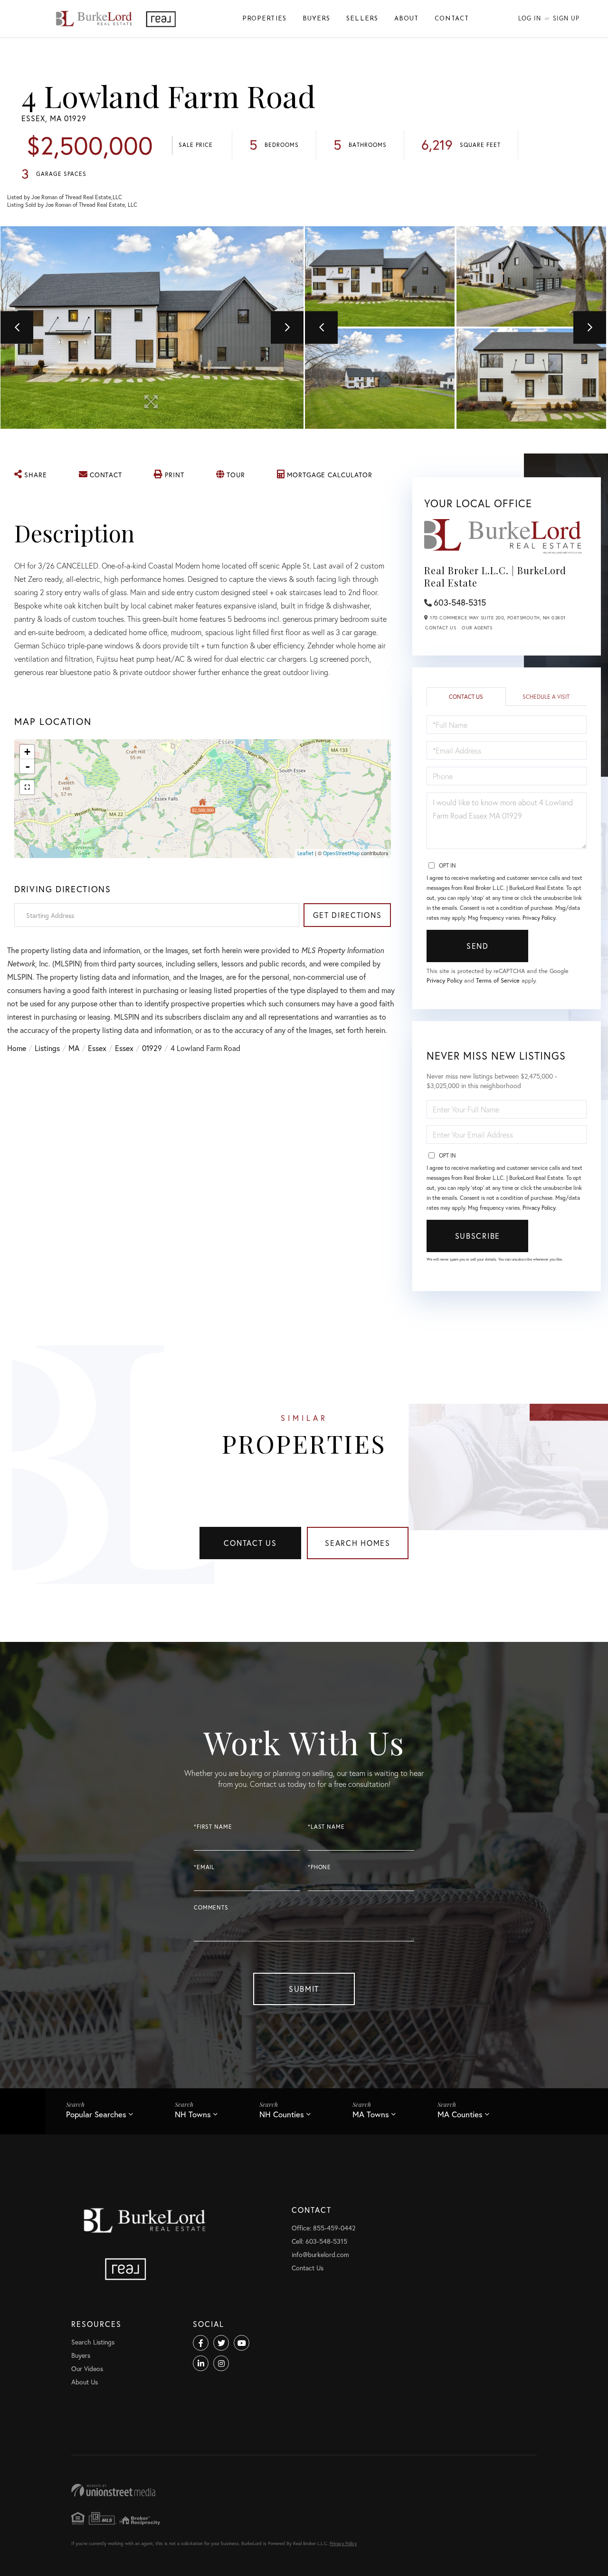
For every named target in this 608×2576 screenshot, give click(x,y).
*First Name (213, 1827)
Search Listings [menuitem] (93, 2342)
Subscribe (478, 1236)
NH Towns (193, 2114)
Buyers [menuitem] (316, 19)
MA (74, 1048)
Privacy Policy (539, 918)
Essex (97, 1048)
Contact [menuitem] (452, 19)
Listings (47, 1048)
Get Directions (347, 915)
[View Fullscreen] (27, 787)
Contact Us (441, 628)
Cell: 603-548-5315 (319, 2241)
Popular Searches (96, 2114)
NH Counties (282, 2114)
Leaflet (305, 853)
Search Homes (358, 1543)
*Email (204, 1867)
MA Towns (371, 2114)
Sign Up (566, 18)
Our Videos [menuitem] (87, 2369)
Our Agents (477, 628)
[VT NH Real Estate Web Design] (304, 2490)
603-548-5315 (460, 602)
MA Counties (460, 2114)
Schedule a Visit (546, 697)
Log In (530, 18)
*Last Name (326, 1827)
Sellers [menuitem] (362, 19)
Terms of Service (498, 980)
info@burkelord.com (320, 2254)
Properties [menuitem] (264, 19)
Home (17, 1048)
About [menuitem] (406, 19)
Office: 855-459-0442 (323, 2228)
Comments (211, 1907)
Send (478, 946)
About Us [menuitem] (85, 2382)
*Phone (319, 1867)
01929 (152, 1048)
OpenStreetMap (341, 853)
